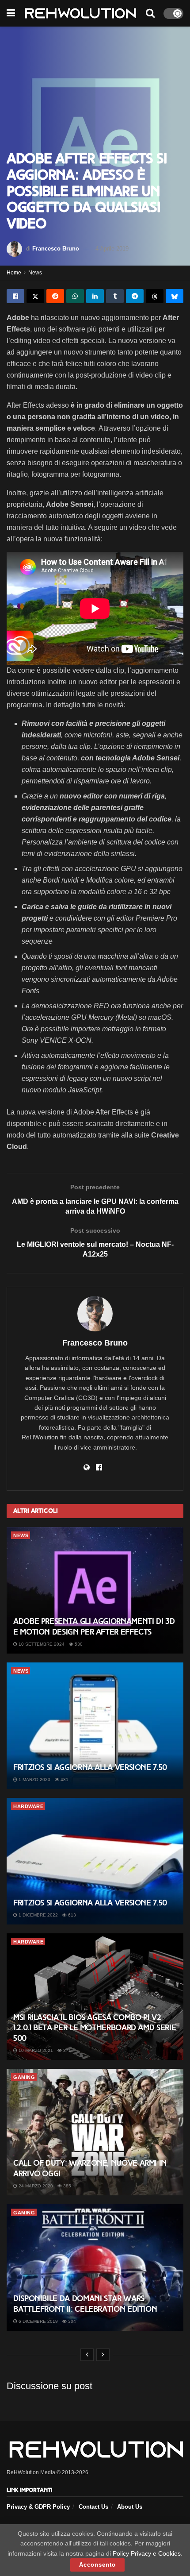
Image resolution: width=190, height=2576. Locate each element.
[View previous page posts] (87, 2355)
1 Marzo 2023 (34, 1780)
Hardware (28, 1806)
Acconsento (97, 2565)
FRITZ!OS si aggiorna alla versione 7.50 (90, 1767)
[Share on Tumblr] (115, 296)
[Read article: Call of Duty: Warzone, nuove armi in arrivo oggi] (95, 2132)
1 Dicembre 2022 (38, 1915)
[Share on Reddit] (55, 296)
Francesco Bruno (56, 249)
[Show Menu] (11, 13)
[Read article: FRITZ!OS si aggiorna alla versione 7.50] (95, 1726)
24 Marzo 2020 (35, 2186)
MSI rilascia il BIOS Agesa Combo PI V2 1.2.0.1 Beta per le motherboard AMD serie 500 (95, 2028)
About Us (130, 2507)
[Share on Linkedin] (95, 296)
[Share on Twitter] (35, 296)
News (35, 273)
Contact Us (93, 2507)
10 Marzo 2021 (35, 2050)
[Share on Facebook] (15, 296)
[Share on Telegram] (135, 296)
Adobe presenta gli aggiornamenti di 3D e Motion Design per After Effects (94, 1626)
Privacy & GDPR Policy (38, 2507)
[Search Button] (150, 13)
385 (66, 2186)
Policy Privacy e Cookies (147, 2553)
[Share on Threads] (155, 296)
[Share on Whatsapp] (75, 296)
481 (64, 1780)
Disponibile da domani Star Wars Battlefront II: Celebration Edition (85, 2304)
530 (78, 1644)
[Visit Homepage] (80, 13)
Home (14, 273)
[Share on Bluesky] (175, 296)
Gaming (24, 2077)
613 (71, 1915)
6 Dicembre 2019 (38, 2321)
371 (66, 2050)
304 (71, 2321)
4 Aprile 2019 (112, 249)
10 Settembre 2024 (41, 1644)
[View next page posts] (103, 2355)
